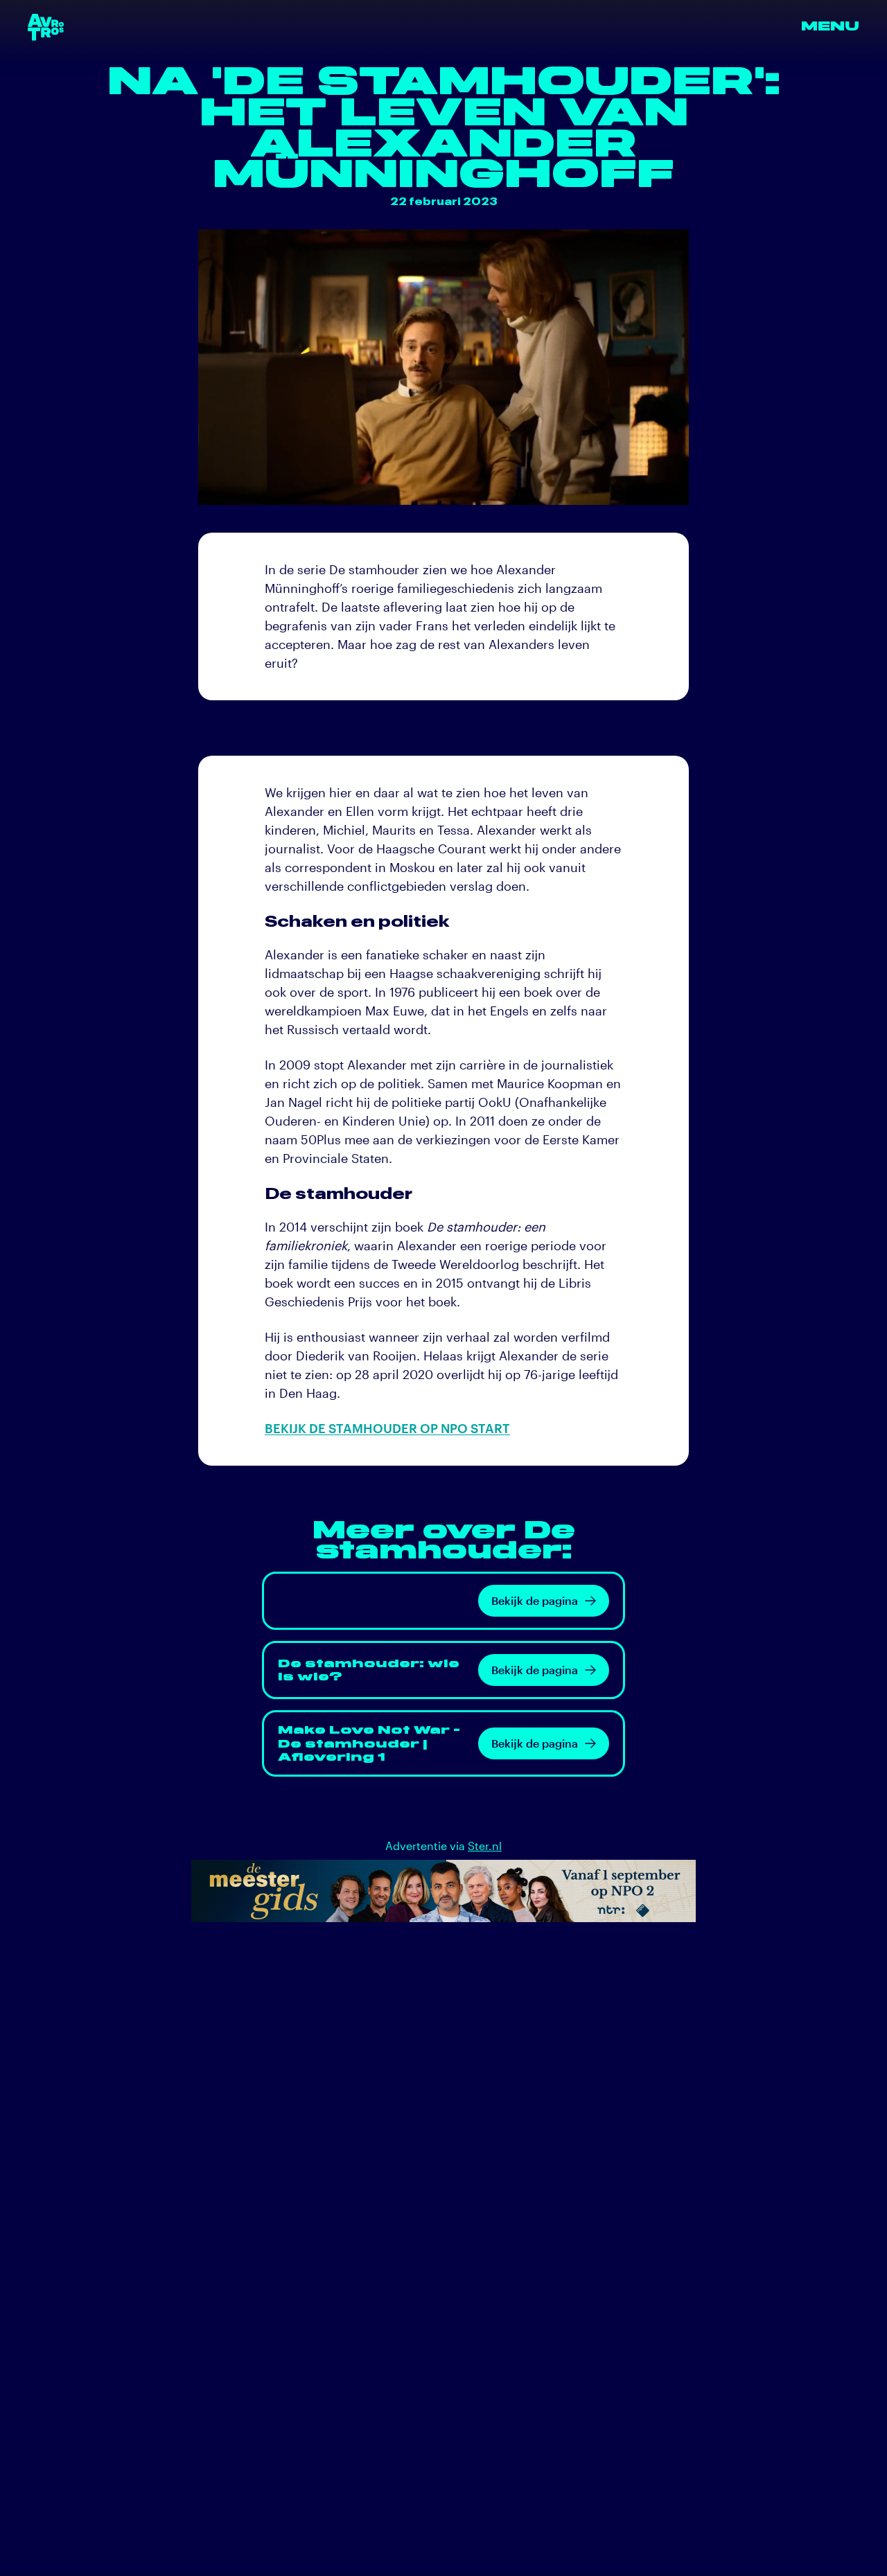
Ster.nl (485, 1846)
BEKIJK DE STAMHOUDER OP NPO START (387, 1428)
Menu (830, 27)
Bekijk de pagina (535, 1600)
